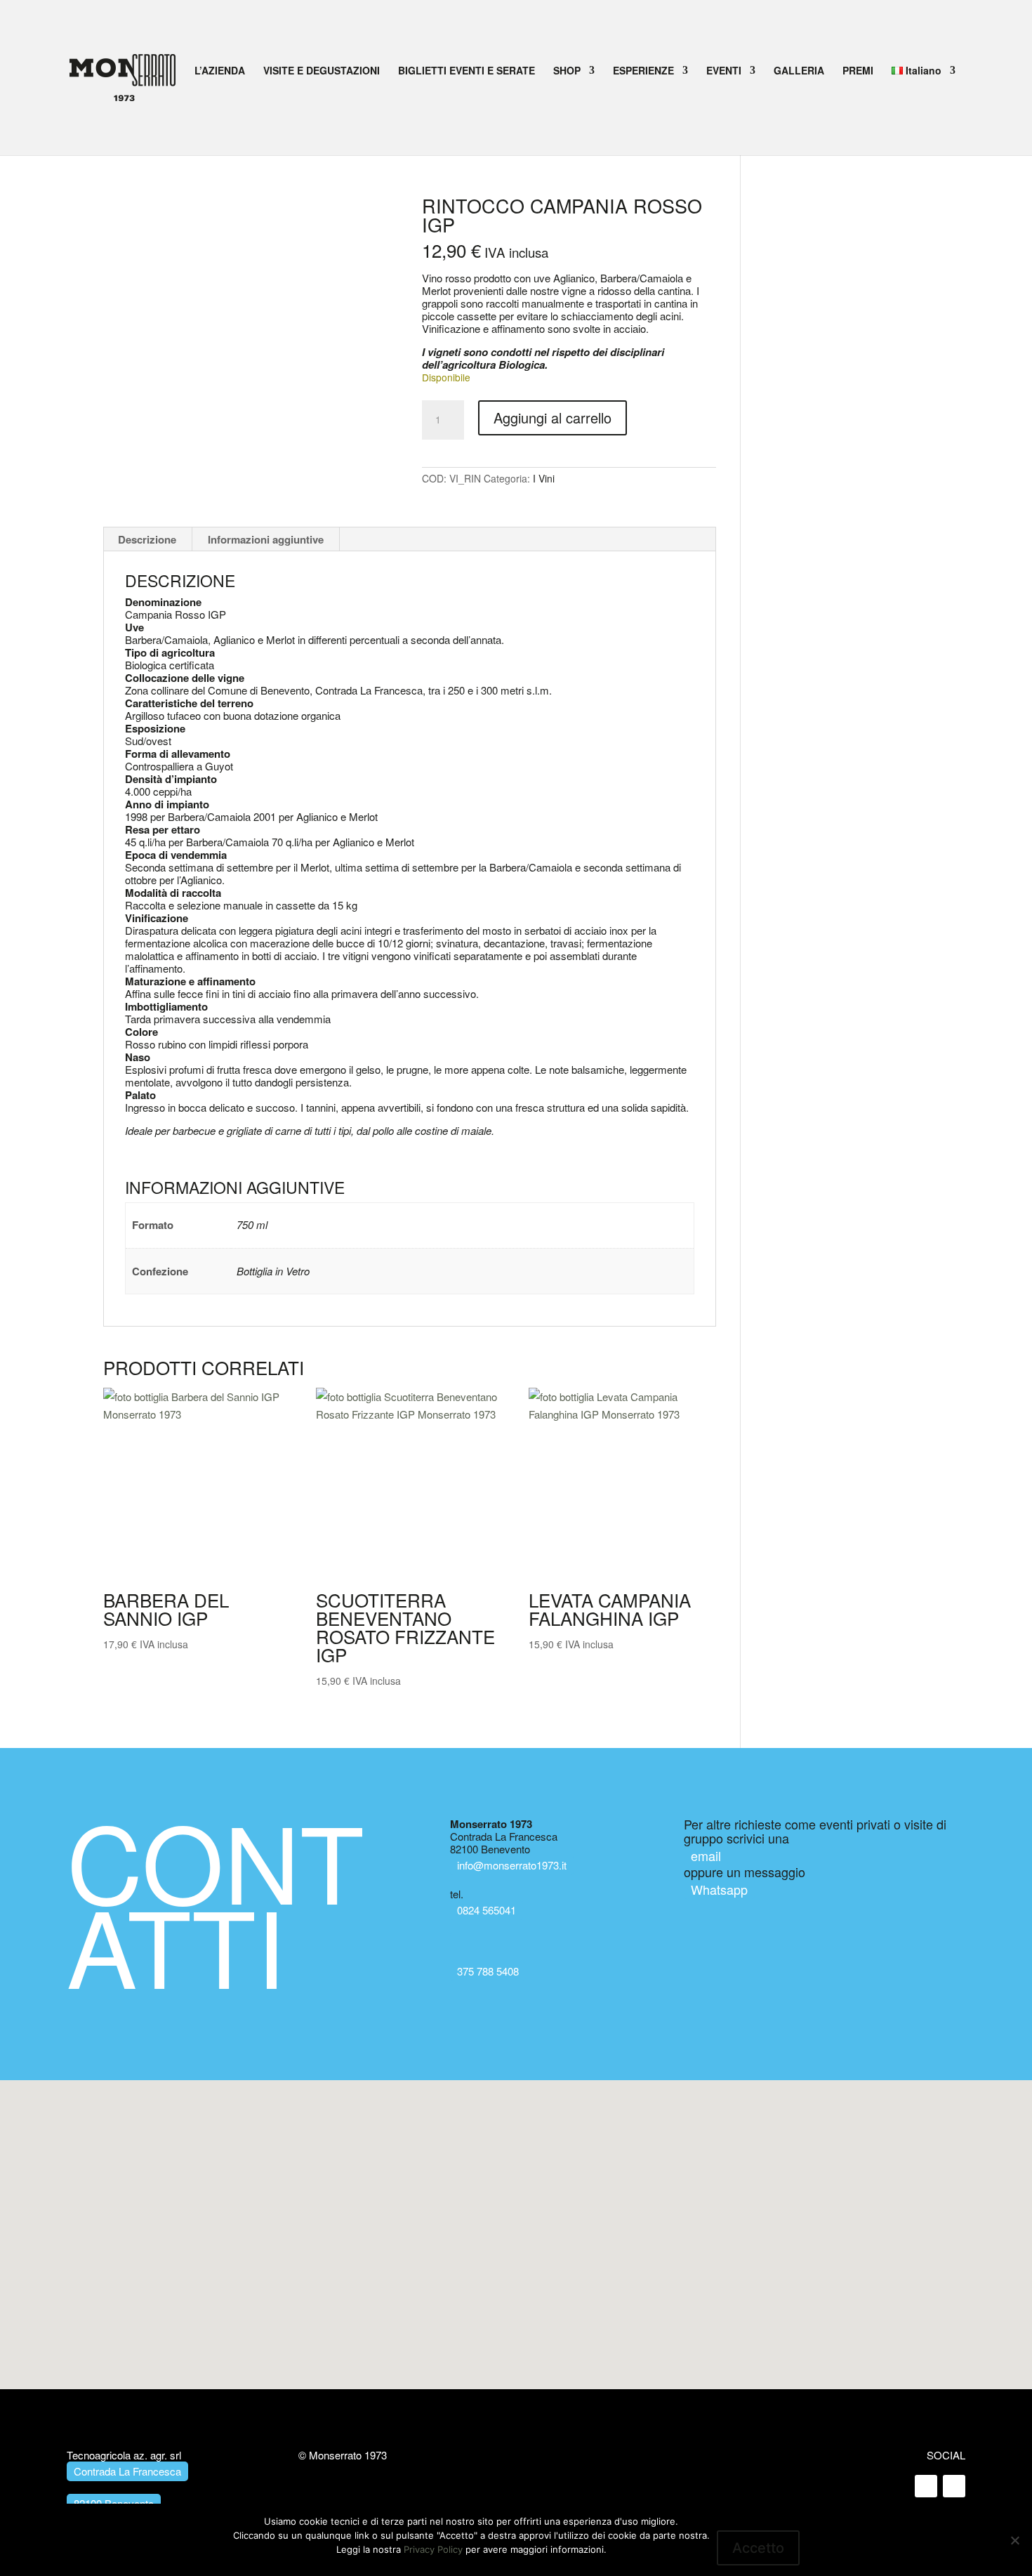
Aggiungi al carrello (553, 418)
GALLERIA (799, 71)
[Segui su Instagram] (954, 2486)
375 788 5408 (488, 1971)
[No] (1014, 2540)
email (706, 1855)
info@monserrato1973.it (512, 1865)
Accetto (758, 2548)
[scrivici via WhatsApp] (463, 1947)
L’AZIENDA (220, 71)
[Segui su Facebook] (926, 2486)
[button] (516, 2221)
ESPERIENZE (643, 71)
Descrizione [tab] (147, 539)
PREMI (858, 71)
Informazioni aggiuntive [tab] (266, 539)
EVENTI (724, 71)
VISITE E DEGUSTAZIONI (322, 71)
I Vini (544, 478)
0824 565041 (487, 1910)
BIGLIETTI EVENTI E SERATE (467, 71)
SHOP (567, 71)
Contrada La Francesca (127, 2471)
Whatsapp (719, 1889)
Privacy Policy (433, 2549)
